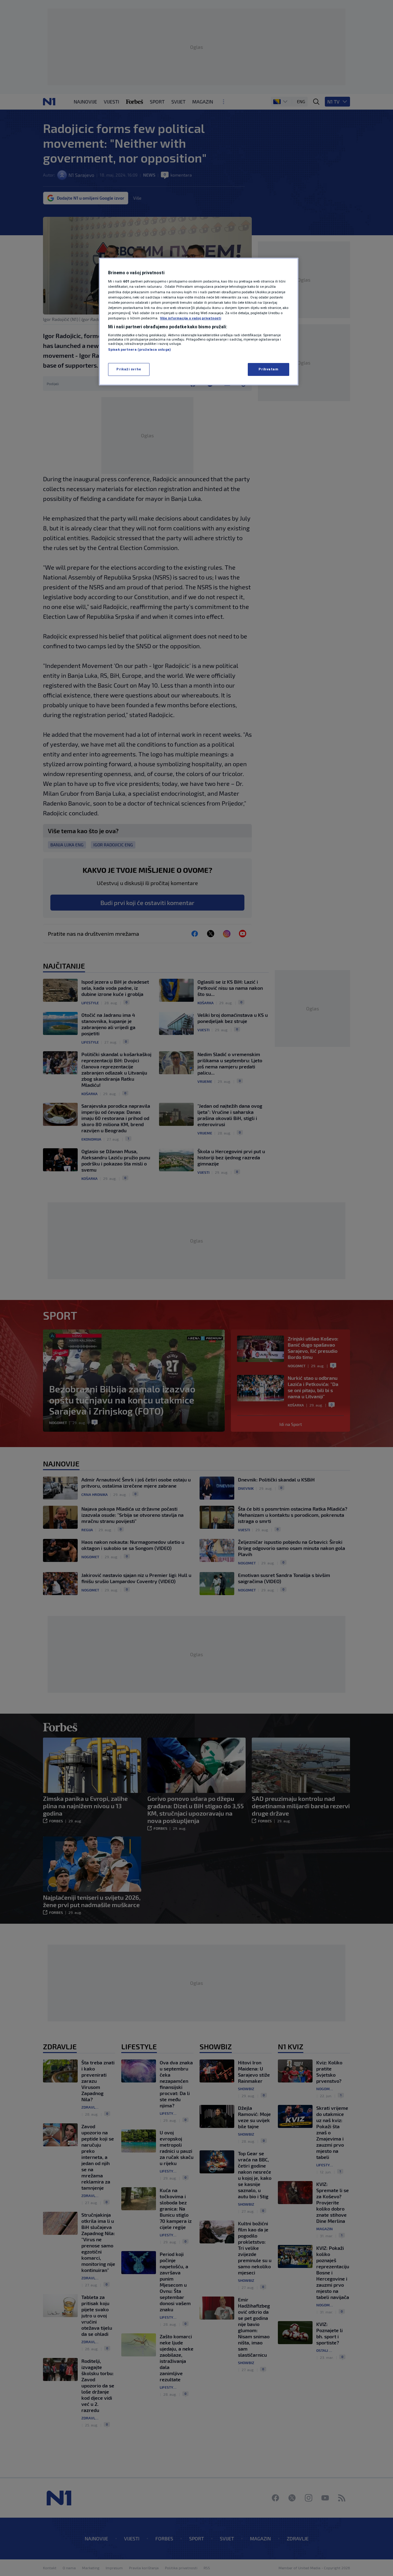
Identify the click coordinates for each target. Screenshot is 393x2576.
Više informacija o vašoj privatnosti (191, 318)
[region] (199, 322)
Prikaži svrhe (129, 369)
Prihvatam (268, 369)
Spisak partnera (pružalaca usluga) (139, 349)
